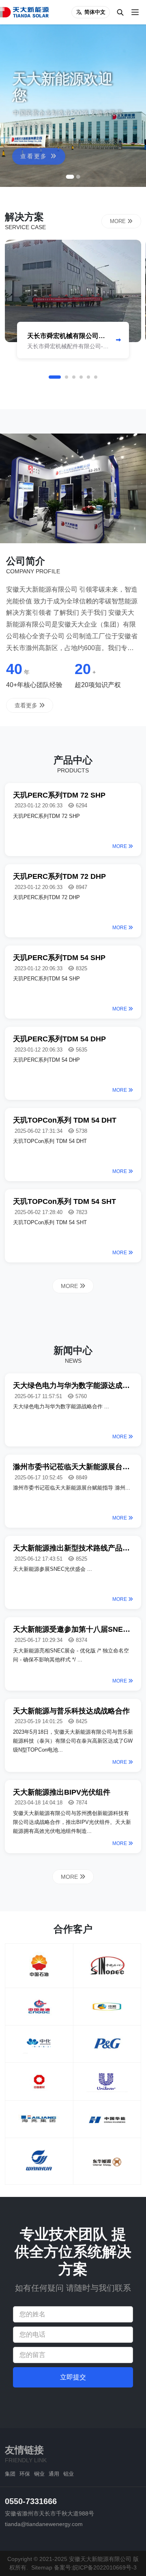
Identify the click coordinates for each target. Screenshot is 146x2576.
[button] (70, 177)
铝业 (69, 2474)
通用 (54, 2474)
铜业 (39, 2474)
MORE (119, 221)
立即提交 (73, 2377)
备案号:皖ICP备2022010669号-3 (95, 2567)
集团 (10, 2474)
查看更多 (35, 145)
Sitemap (42, 2567)
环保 (25, 2474)
